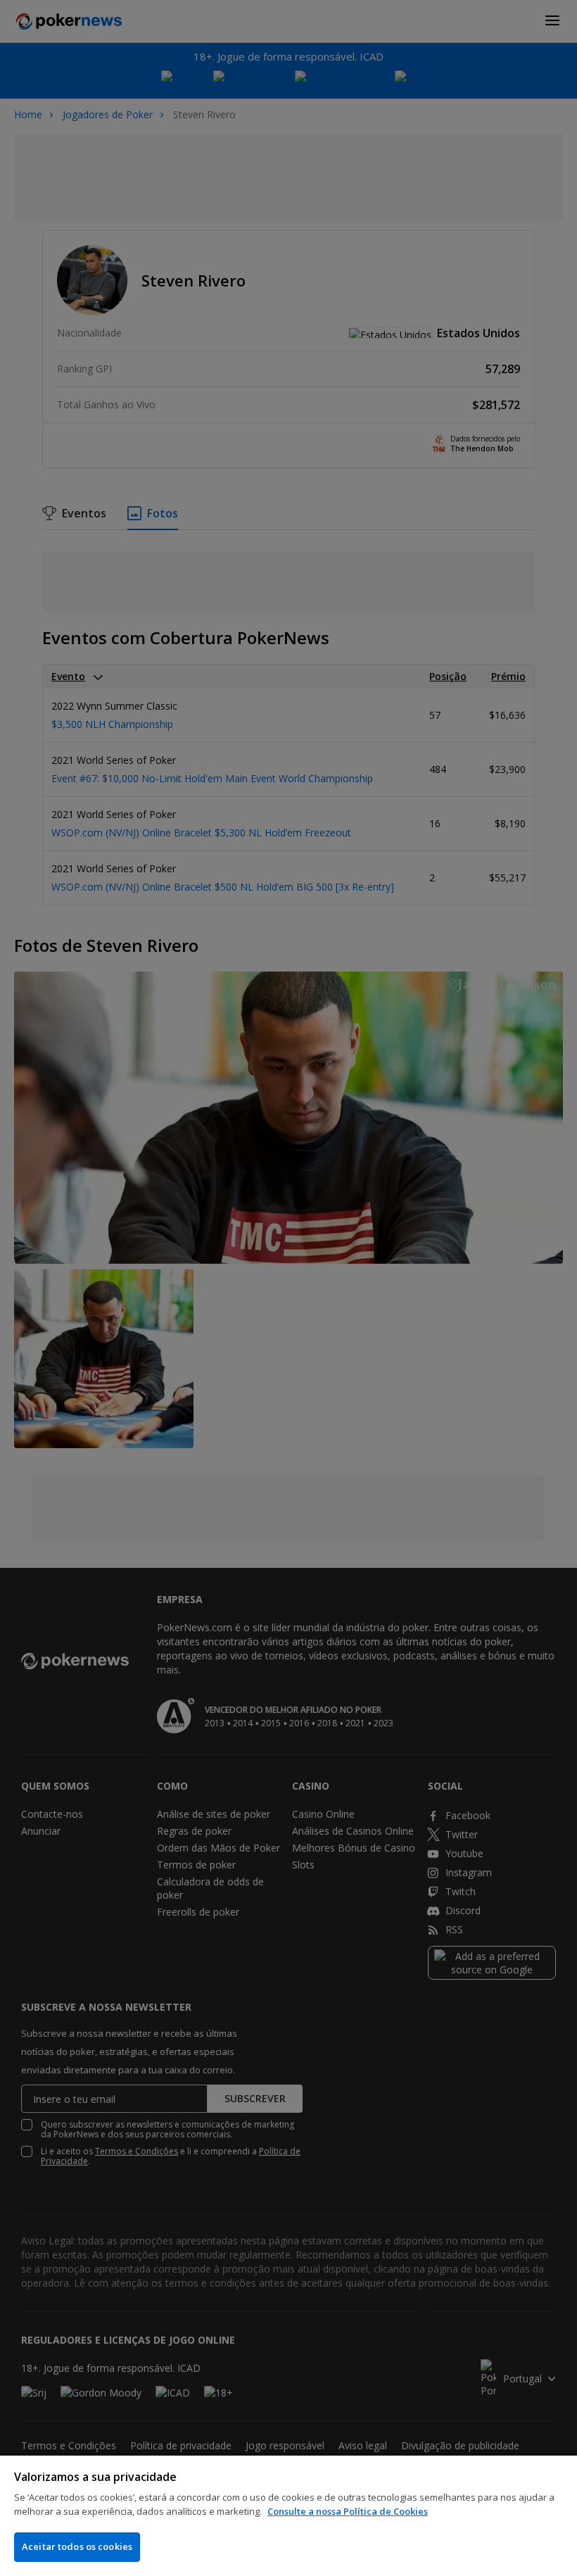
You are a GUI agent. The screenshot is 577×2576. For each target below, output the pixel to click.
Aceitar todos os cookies (77, 2546)
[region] (288, 2516)
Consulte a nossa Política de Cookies (348, 2511)
